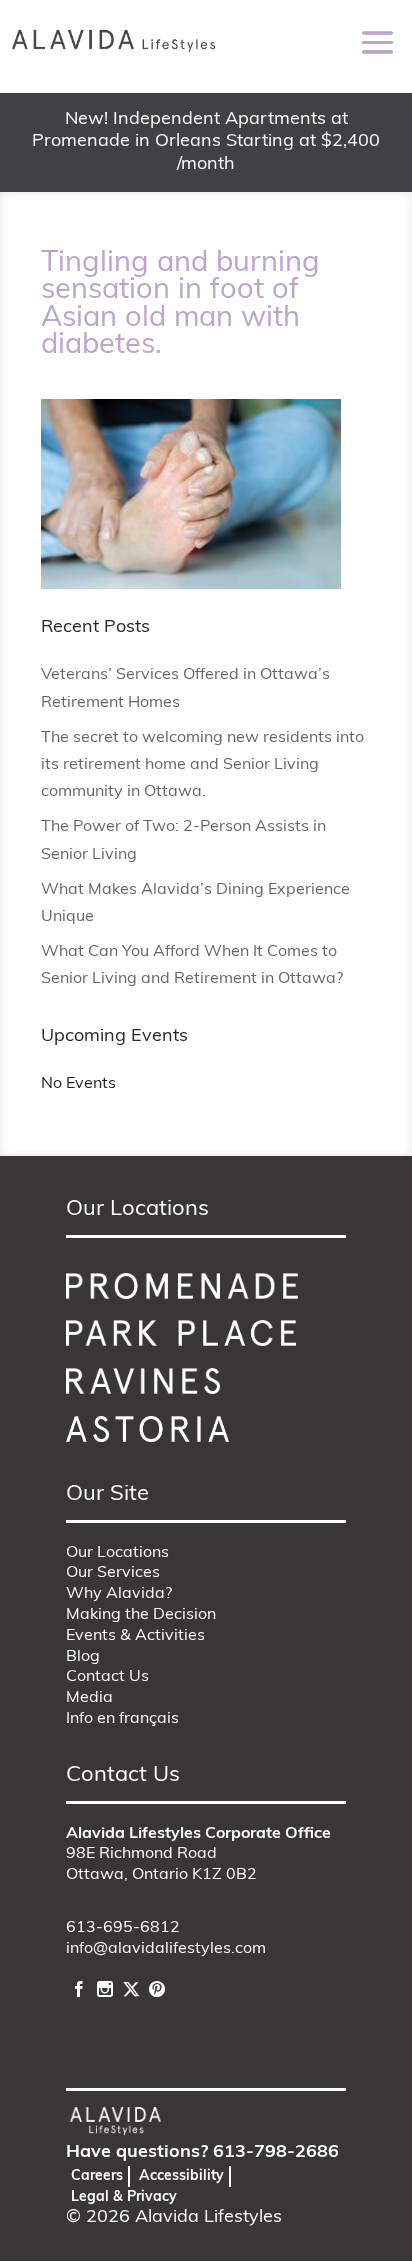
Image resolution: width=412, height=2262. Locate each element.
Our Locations (117, 1553)
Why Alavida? (119, 1594)
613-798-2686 (276, 2153)
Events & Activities (135, 1636)
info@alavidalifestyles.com (166, 1949)
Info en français (122, 1719)
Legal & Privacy (124, 2197)
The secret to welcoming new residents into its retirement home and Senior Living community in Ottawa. (202, 765)
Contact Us (107, 1677)
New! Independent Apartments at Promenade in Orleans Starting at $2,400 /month (206, 142)
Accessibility (181, 2176)
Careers (97, 2176)
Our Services (113, 1573)
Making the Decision (141, 1615)
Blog (83, 1657)
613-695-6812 (123, 1928)
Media (89, 1698)
